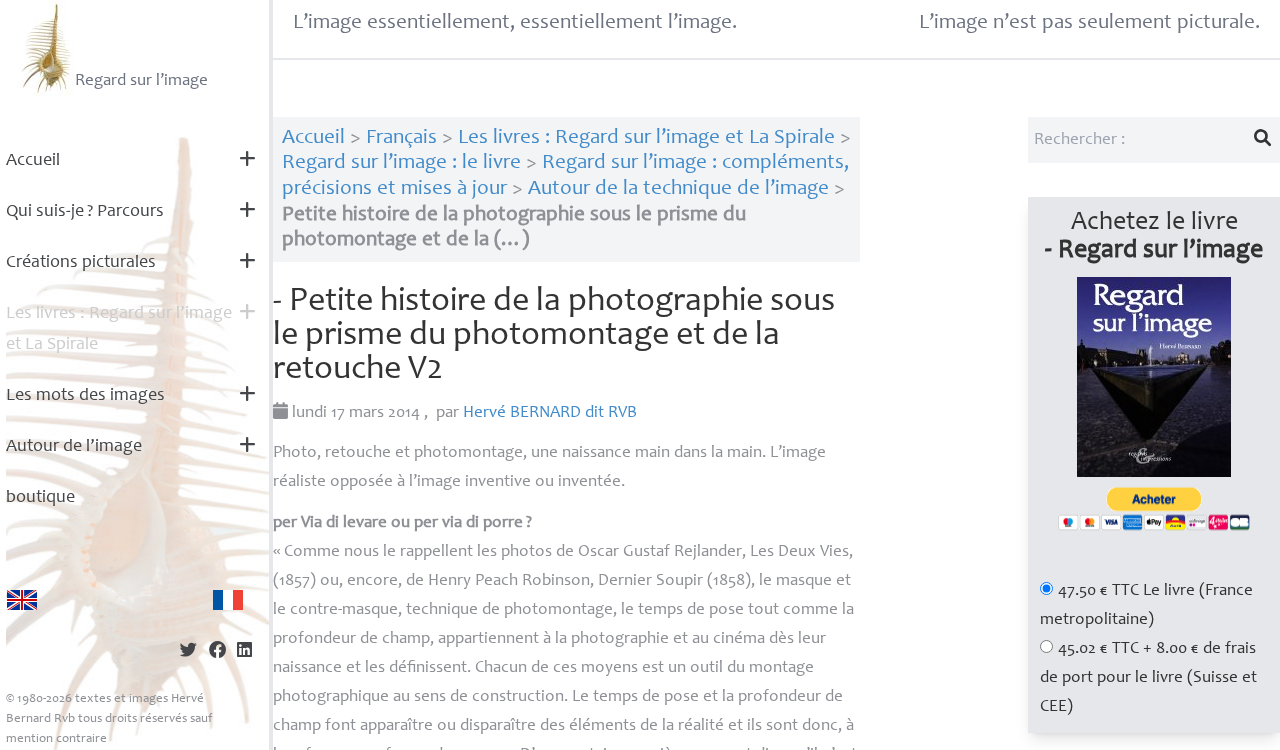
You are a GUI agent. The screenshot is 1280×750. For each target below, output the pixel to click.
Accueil (33, 161)
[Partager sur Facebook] (217, 652)
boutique (40, 498)
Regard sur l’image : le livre (401, 163)
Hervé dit (550, 413)
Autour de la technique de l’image (678, 189)
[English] (22, 600)
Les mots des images (85, 396)
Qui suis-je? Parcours (85, 212)
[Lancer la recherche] (1263, 140)
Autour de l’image (74, 447)
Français (401, 138)
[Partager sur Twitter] (188, 652)
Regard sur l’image (141, 81)
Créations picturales (81, 263)
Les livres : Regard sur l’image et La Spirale (119, 329)
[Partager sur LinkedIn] (244, 652)
